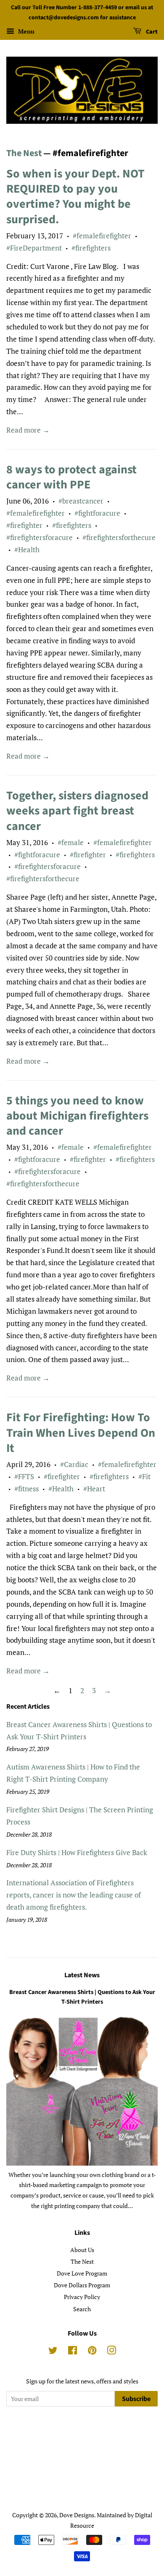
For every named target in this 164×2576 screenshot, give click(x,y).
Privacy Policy (82, 2297)
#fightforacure (97, 513)
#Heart (94, 1489)
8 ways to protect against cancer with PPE (71, 477)
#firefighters (91, 248)
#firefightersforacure (40, 537)
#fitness (26, 1489)
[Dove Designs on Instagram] (111, 2352)
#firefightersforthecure (119, 537)
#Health (27, 549)
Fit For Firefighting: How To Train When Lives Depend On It (81, 1433)
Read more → (28, 430)
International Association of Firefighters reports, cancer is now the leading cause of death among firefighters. (74, 1895)
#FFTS (24, 1476)
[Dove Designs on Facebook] (73, 2352)
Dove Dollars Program (82, 2285)
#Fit (144, 1476)
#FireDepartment (34, 248)
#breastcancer (81, 501)
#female (71, 842)
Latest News (82, 1975)
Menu (25, 31)
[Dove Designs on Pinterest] (92, 2352)
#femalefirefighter (102, 236)
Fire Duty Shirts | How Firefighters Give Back (77, 1852)
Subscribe (136, 2399)
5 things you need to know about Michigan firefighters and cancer (77, 1116)
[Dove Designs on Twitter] (53, 2352)
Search (82, 2309)
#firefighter (24, 525)
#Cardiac (74, 1464)
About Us (82, 2250)
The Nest (24, 153)
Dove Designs (77, 2515)
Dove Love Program (82, 2273)
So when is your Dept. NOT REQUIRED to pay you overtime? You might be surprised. (75, 197)
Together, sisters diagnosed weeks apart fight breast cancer (77, 811)
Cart (151, 32)
